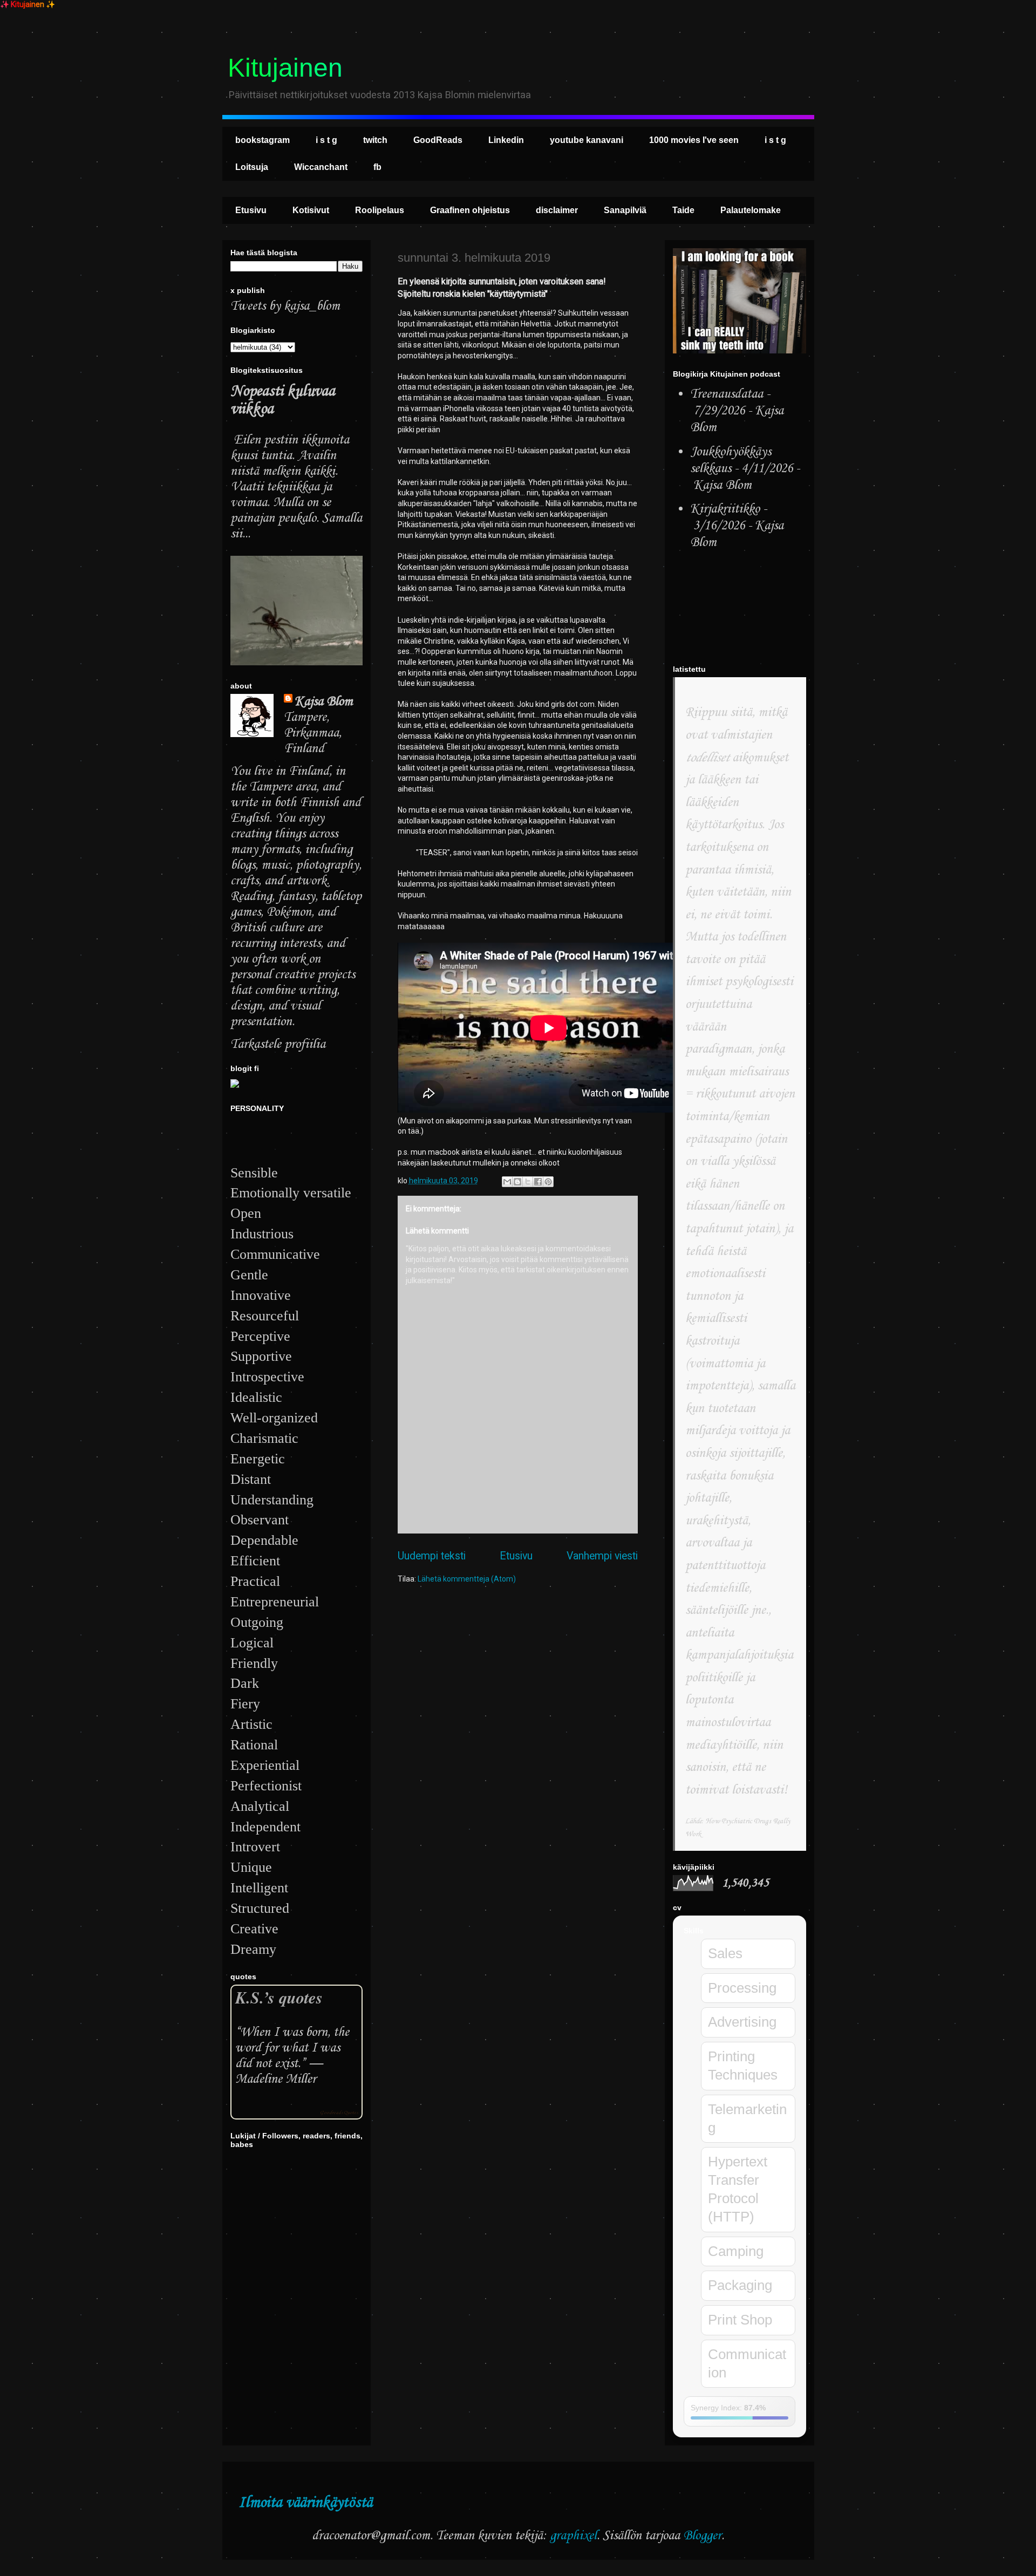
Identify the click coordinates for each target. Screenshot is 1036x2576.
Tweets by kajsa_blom (285, 306)
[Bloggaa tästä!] (517, 1182)
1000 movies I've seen (694, 140)
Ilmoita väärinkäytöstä (305, 2503)
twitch (375, 140)
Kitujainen (285, 68)
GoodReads (438, 140)
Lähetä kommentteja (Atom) (467, 1579)
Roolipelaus (380, 210)
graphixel (573, 2536)
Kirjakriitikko (725, 509)
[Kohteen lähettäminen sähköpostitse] (507, 1182)
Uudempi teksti (432, 1556)
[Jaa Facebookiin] (538, 1182)
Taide (683, 210)
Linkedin (506, 140)
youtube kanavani (587, 140)
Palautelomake (751, 210)
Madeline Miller (276, 2079)
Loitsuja (252, 167)
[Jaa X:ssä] (528, 1182)
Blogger (702, 2536)
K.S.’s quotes (279, 1997)
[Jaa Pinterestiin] (548, 1182)
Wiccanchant (321, 167)
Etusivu (251, 210)
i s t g (326, 140)
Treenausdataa (727, 394)
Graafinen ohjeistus (470, 210)
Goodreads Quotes (339, 2113)
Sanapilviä (625, 210)
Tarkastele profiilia (278, 1044)
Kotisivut (311, 210)
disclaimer (557, 210)
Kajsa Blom (324, 702)
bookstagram (263, 140)
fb (377, 167)
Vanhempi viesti (602, 1556)
